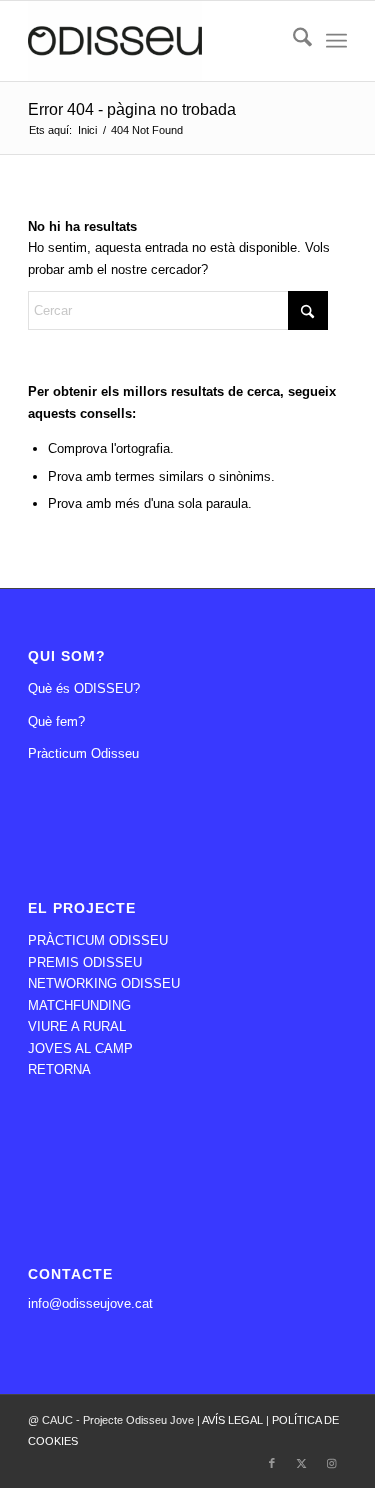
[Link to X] (302, 1463)
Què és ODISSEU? (84, 688)
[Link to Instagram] (332, 1463)
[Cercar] (292, 41)
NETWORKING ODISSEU (104, 983)
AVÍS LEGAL (234, 1420)
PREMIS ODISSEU (85, 962)
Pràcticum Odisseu (83, 753)
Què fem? (56, 721)
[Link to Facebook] (272, 1463)
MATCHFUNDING (79, 1005)
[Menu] (336, 41)
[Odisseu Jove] (155, 41)
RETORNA (59, 1069)
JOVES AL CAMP (80, 1048)
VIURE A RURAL (77, 1026)
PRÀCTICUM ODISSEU (98, 940)
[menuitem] (292, 41)
